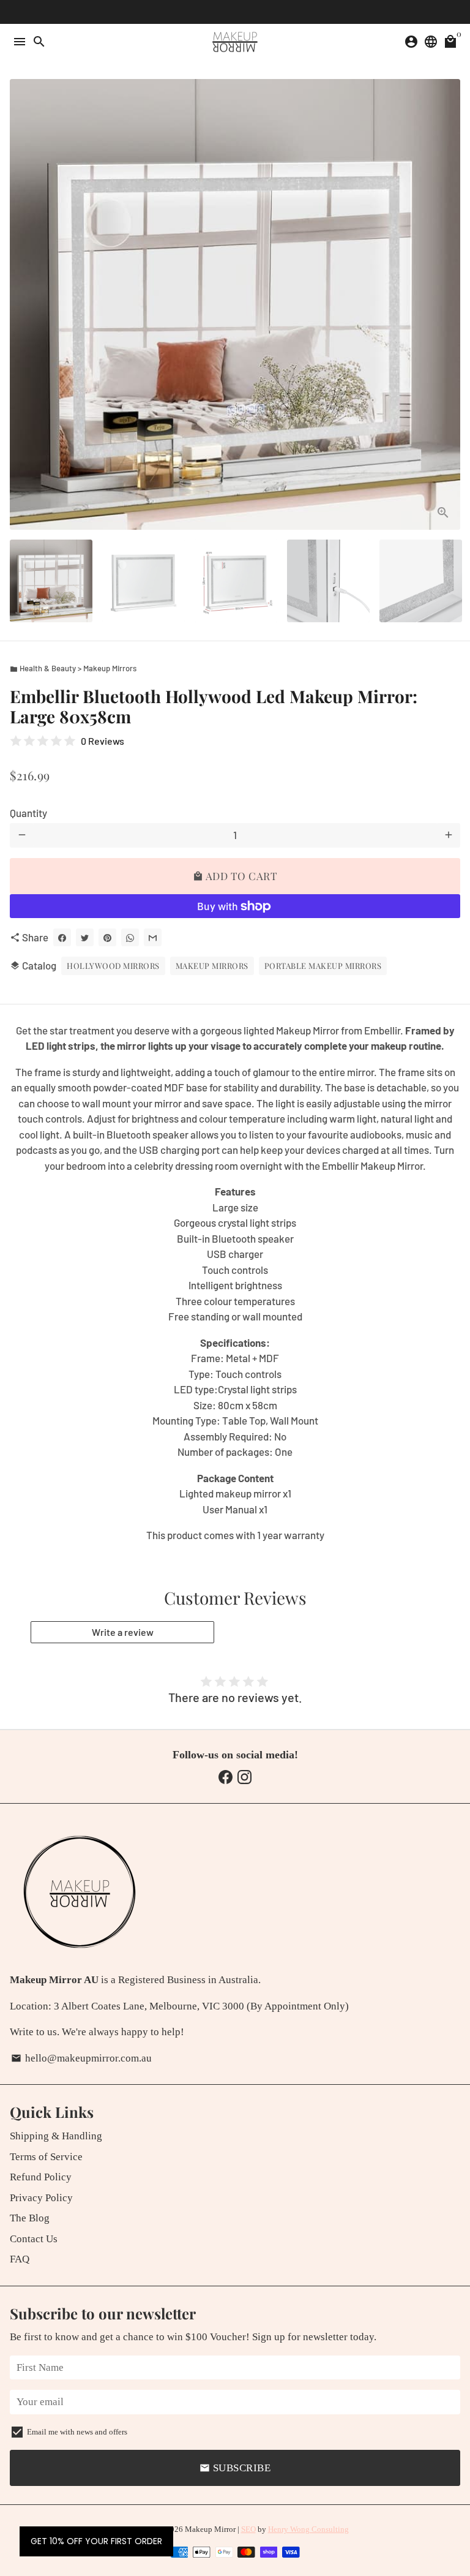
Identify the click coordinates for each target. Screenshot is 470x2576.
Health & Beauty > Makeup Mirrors (73, 668)
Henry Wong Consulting (308, 2529)
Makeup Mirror (210, 2529)
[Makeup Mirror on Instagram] (244, 1777)
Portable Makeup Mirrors (323, 966)
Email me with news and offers (77, 2432)
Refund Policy (41, 2177)
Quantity (28, 813)
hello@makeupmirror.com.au (81, 2058)
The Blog (30, 2218)
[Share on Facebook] (62, 937)
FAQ (20, 2259)
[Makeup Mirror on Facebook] (226, 1777)
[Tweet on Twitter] (85, 937)
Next (448, 305)
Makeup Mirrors (212, 966)
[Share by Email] (153, 937)
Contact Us (34, 2239)
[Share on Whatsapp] (130, 937)
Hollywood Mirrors (113, 966)
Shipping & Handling (56, 2136)
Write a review (123, 1632)
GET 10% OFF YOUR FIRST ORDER (96, 2541)
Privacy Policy (41, 2198)
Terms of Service (46, 2157)
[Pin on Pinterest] (107, 937)
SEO (248, 2529)
